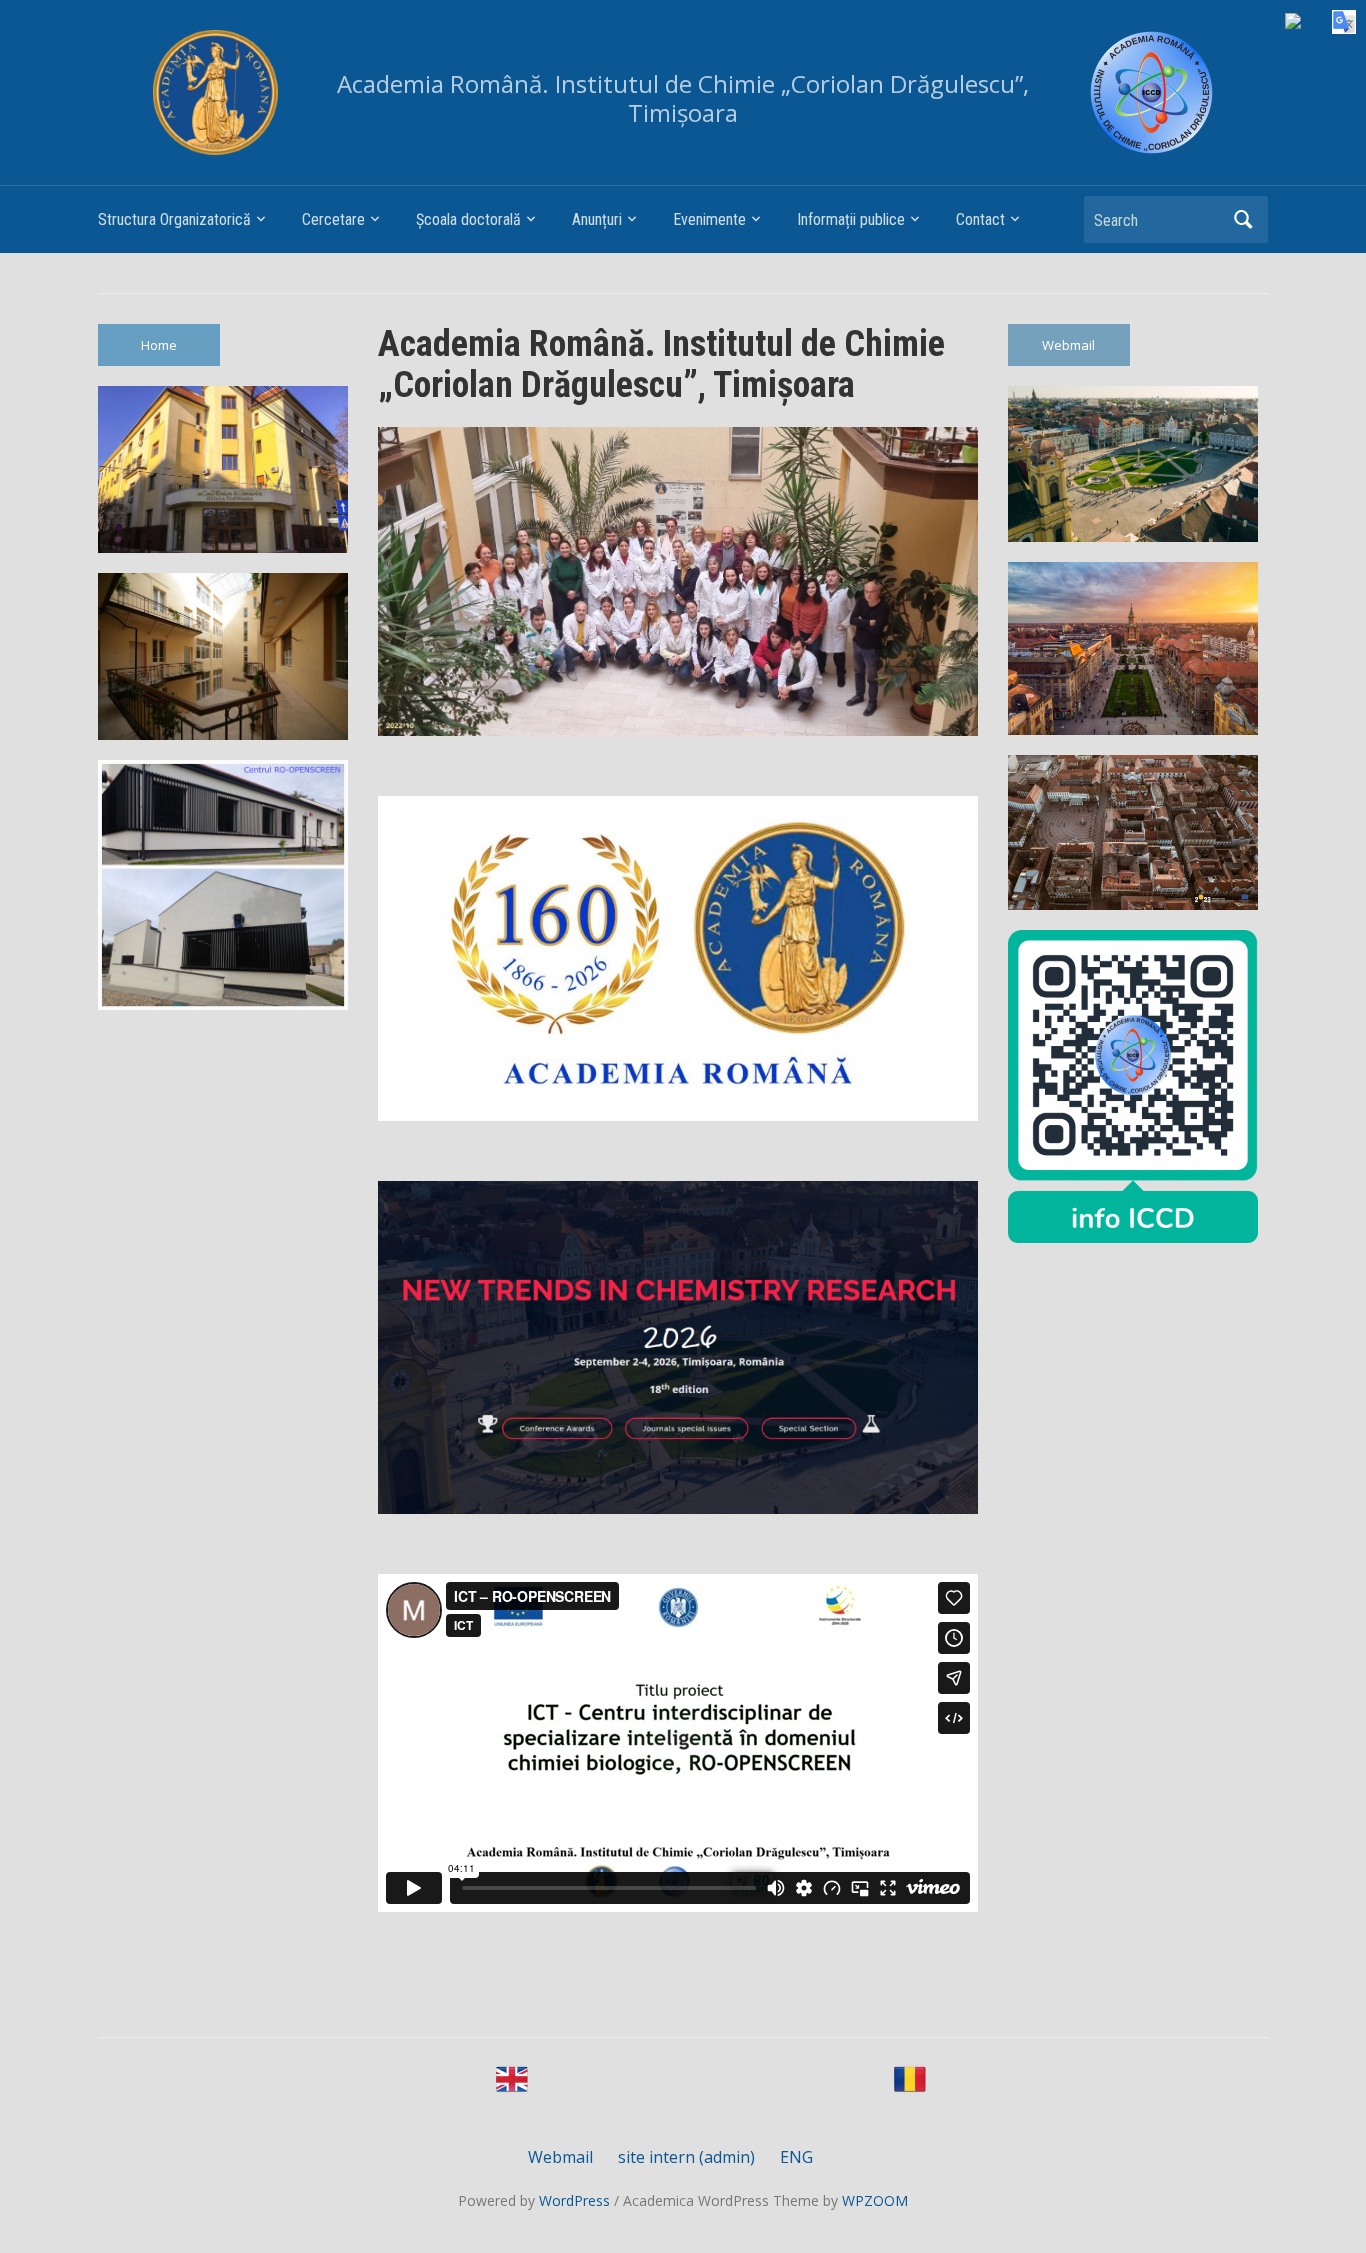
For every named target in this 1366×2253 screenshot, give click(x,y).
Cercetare (333, 219)
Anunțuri (597, 219)
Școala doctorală (468, 219)
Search (1243, 219)
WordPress (574, 2200)
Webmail (1068, 345)
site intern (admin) (686, 2157)
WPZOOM (875, 2200)
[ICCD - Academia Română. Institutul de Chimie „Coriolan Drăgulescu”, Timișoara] (1151, 92)
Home (159, 345)
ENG (796, 2157)
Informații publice (851, 219)
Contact (980, 219)
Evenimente (709, 219)
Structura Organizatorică (174, 219)
